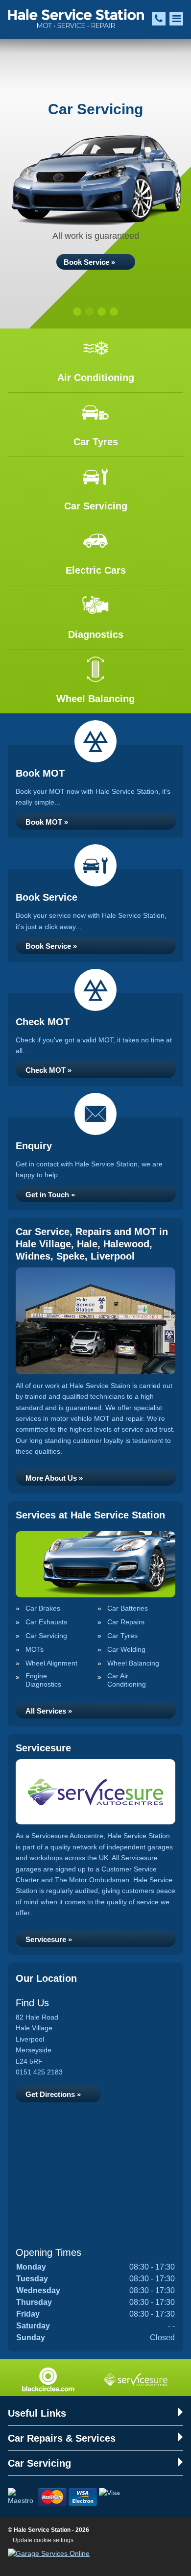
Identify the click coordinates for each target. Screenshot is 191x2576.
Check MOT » (48, 1070)
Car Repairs (126, 1622)
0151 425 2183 (39, 2072)
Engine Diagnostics (43, 1680)
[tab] (77, 312)
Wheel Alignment (51, 1663)
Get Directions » (53, 2094)
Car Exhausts (46, 1622)
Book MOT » (47, 822)
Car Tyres (122, 1636)
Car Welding (126, 1649)
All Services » (49, 1711)
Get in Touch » (50, 1195)
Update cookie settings (43, 2540)
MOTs (35, 1649)
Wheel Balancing (133, 1663)
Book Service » (89, 262)
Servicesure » (49, 1939)
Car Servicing (46, 1636)
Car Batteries (128, 1608)
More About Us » (54, 1478)
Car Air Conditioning (127, 1680)
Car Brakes (43, 1608)
